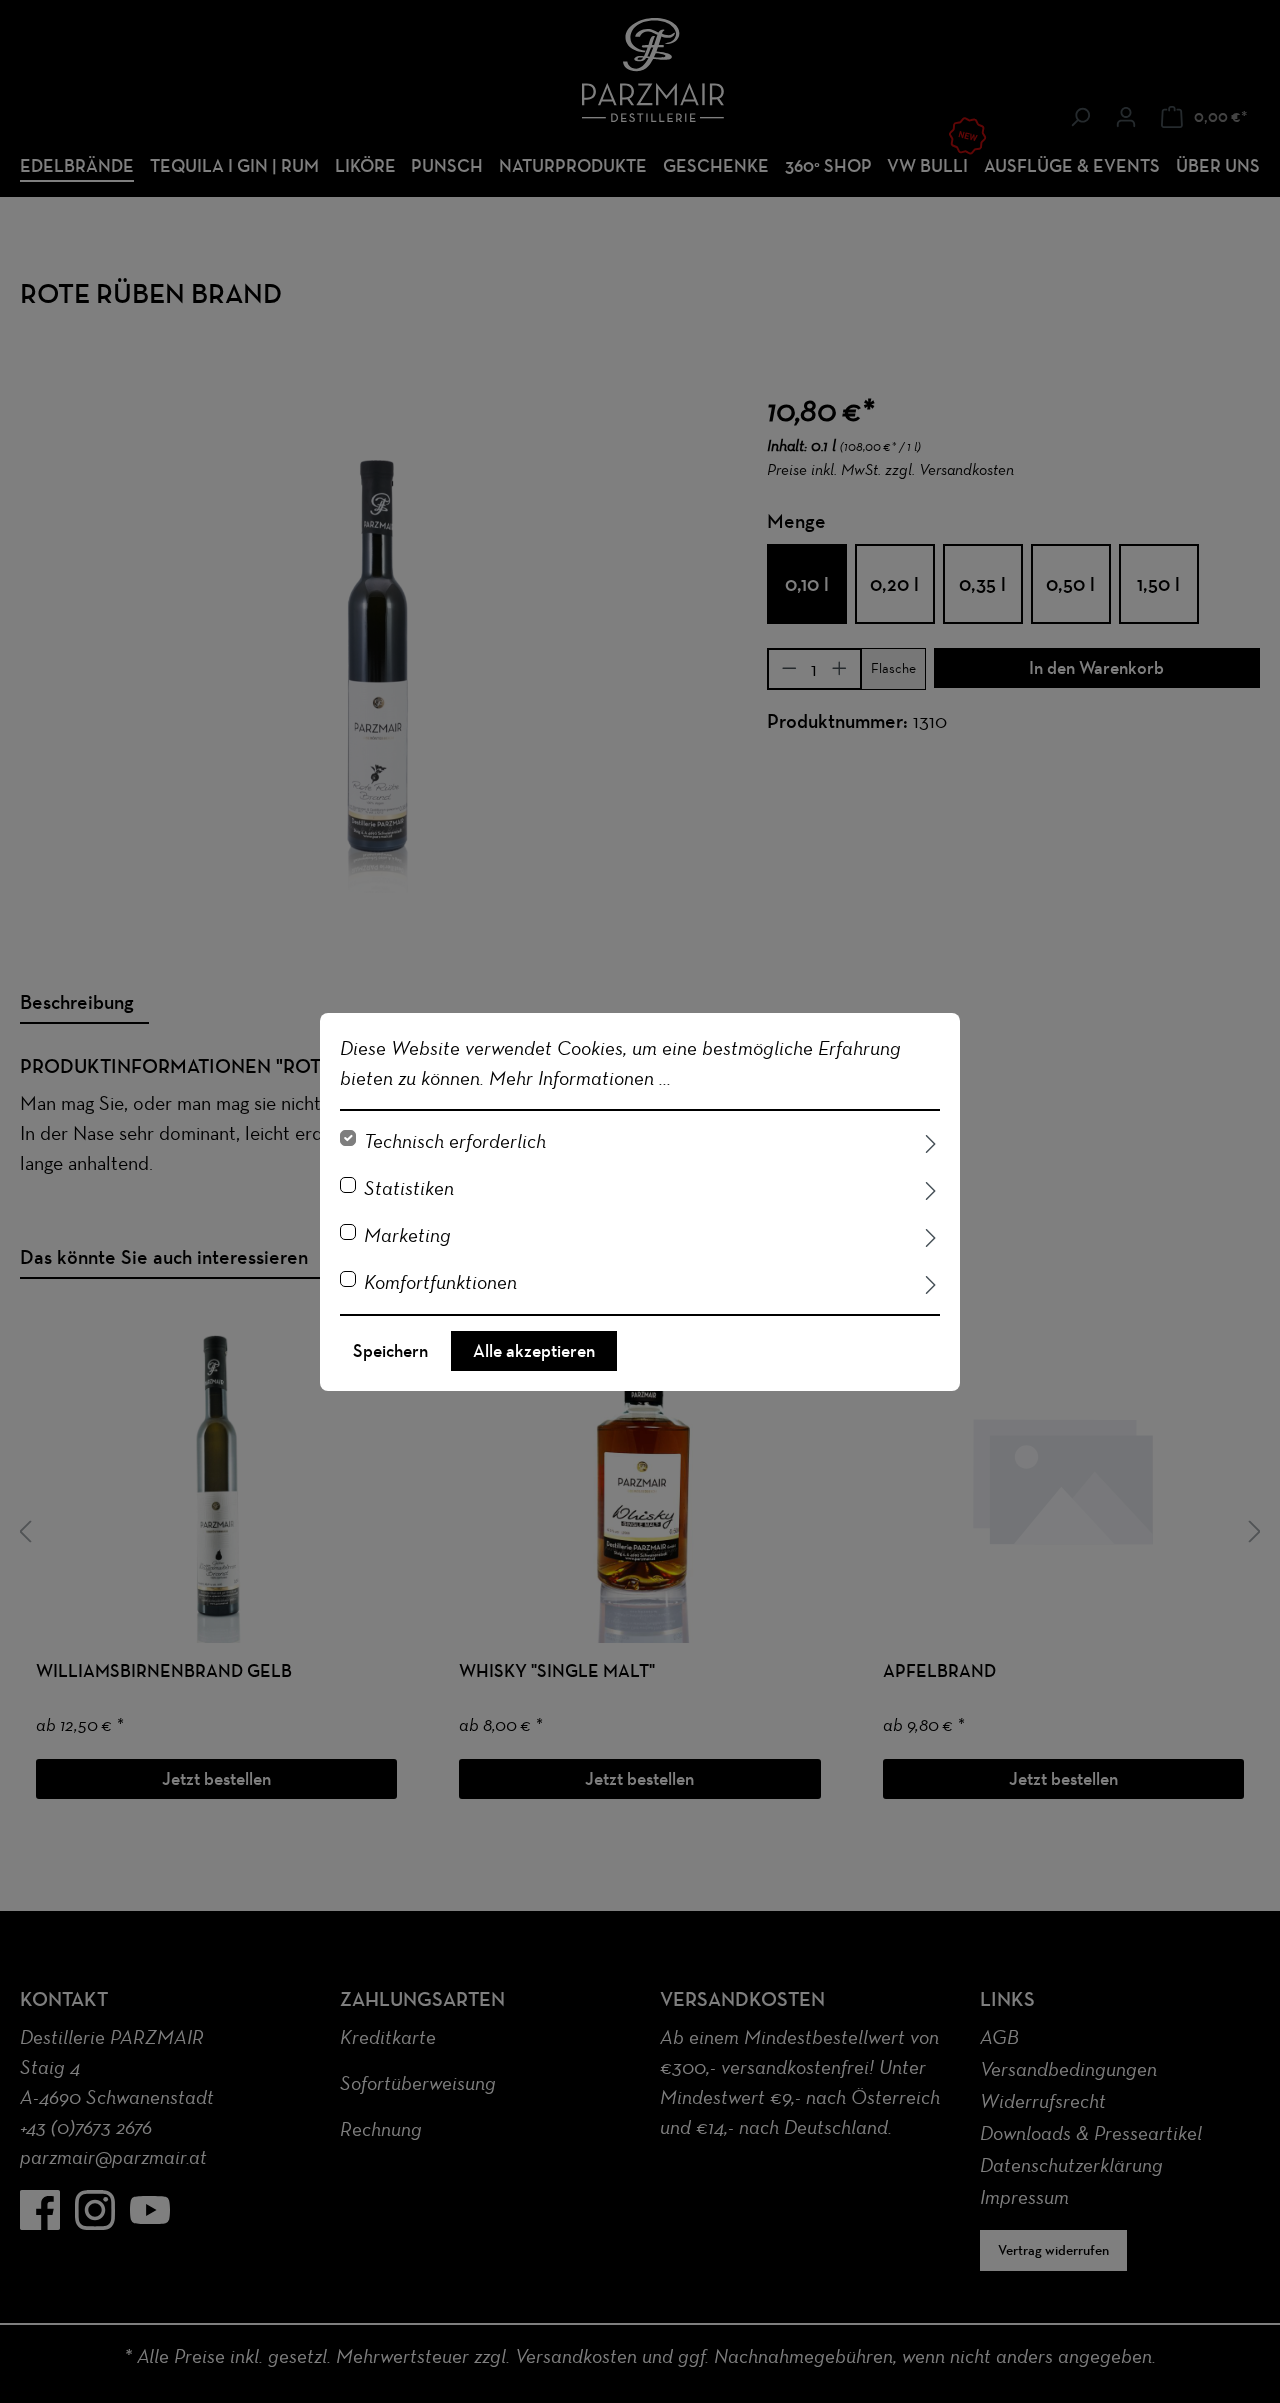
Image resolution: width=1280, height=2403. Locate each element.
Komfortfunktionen (440, 1282)
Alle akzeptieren (534, 1351)
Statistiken (409, 1188)
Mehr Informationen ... (580, 1078)
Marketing (407, 1235)
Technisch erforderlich (455, 1141)
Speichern (390, 1351)
